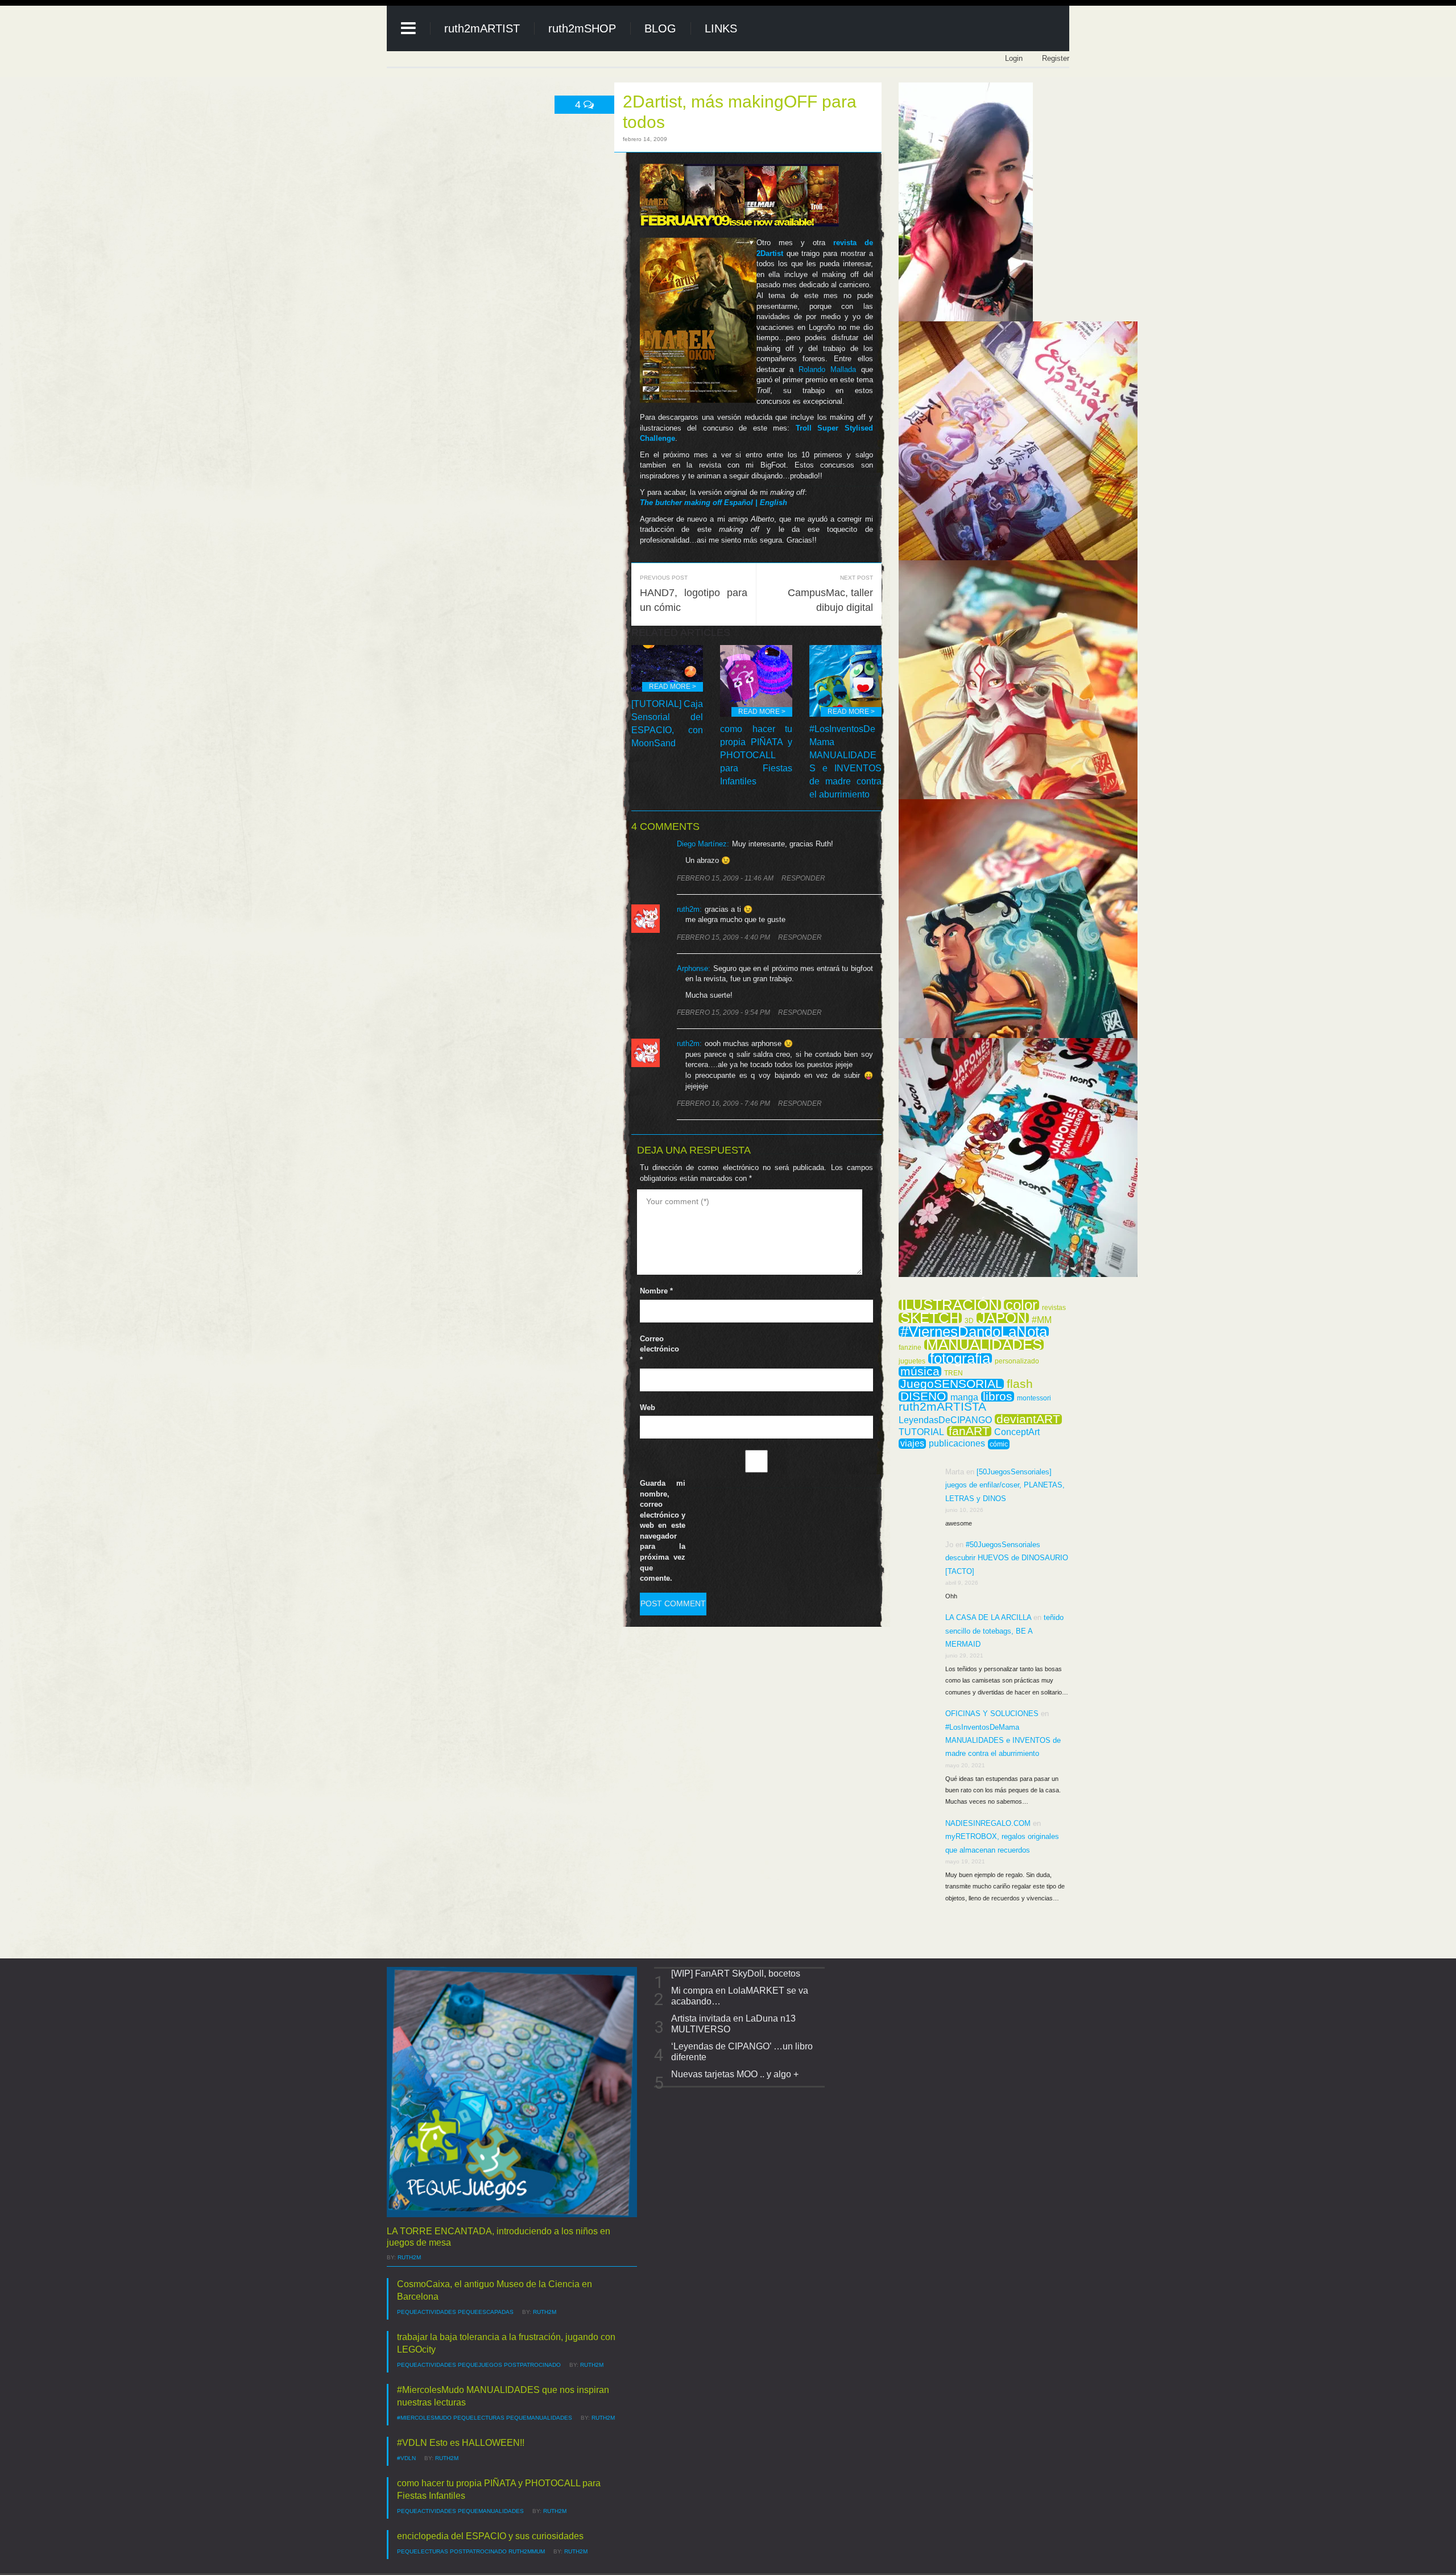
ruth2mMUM (527, 2551)
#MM (1042, 1320)
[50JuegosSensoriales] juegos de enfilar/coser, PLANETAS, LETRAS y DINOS (1005, 1485)
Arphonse (692, 968)
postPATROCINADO (532, 2365)
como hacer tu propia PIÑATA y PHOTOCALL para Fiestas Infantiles (756, 755)
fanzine (910, 1348)
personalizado (1017, 1361)
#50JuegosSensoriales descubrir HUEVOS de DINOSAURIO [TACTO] (1007, 1558)
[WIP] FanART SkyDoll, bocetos (736, 1973)
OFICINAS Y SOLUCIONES (992, 1714)
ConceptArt (1017, 1432)
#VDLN (406, 2458)
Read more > (673, 687)
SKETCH (930, 1318)
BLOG (660, 28)
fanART (969, 1431)
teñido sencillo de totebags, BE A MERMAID (1004, 1631)
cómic (999, 1444)
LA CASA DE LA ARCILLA (988, 1617)
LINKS (721, 28)
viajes (912, 1443)
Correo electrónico (659, 1349)
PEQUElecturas (479, 2418)
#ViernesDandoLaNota (974, 1332)
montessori (1034, 1398)
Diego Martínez (702, 844)
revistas (1054, 1308)
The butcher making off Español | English (713, 503)
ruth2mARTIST (482, 28)
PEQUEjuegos (480, 2365)
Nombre (656, 1291)
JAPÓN (1003, 1318)
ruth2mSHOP (582, 28)
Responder (803, 878)
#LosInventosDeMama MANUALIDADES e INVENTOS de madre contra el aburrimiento (1003, 1741)
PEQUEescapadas (486, 2312)
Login (1014, 58)
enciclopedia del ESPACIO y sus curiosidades (490, 2536)
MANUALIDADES (984, 1345)
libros (998, 1396)
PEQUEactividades (427, 2312)
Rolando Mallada (827, 369)
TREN (954, 1373)
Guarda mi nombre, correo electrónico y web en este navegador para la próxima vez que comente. (663, 1531)
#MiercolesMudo (424, 2418)
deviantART (1028, 1419)
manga (964, 1398)
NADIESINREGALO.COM (988, 1823)
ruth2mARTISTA (942, 1407)
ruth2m (409, 2257)
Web (648, 1408)
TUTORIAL (921, 1432)
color (1021, 1305)
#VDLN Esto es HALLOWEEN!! (461, 2443)
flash (1020, 1384)
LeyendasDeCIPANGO (945, 1420)
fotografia (960, 1358)
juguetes (912, 1361)
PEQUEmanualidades (539, 2418)
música (920, 1371)
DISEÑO (923, 1396)
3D (969, 1321)
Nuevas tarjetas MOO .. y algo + (735, 2074)
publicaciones (957, 1444)
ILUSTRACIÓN (950, 1305)
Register (1056, 58)
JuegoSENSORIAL (951, 1384)
